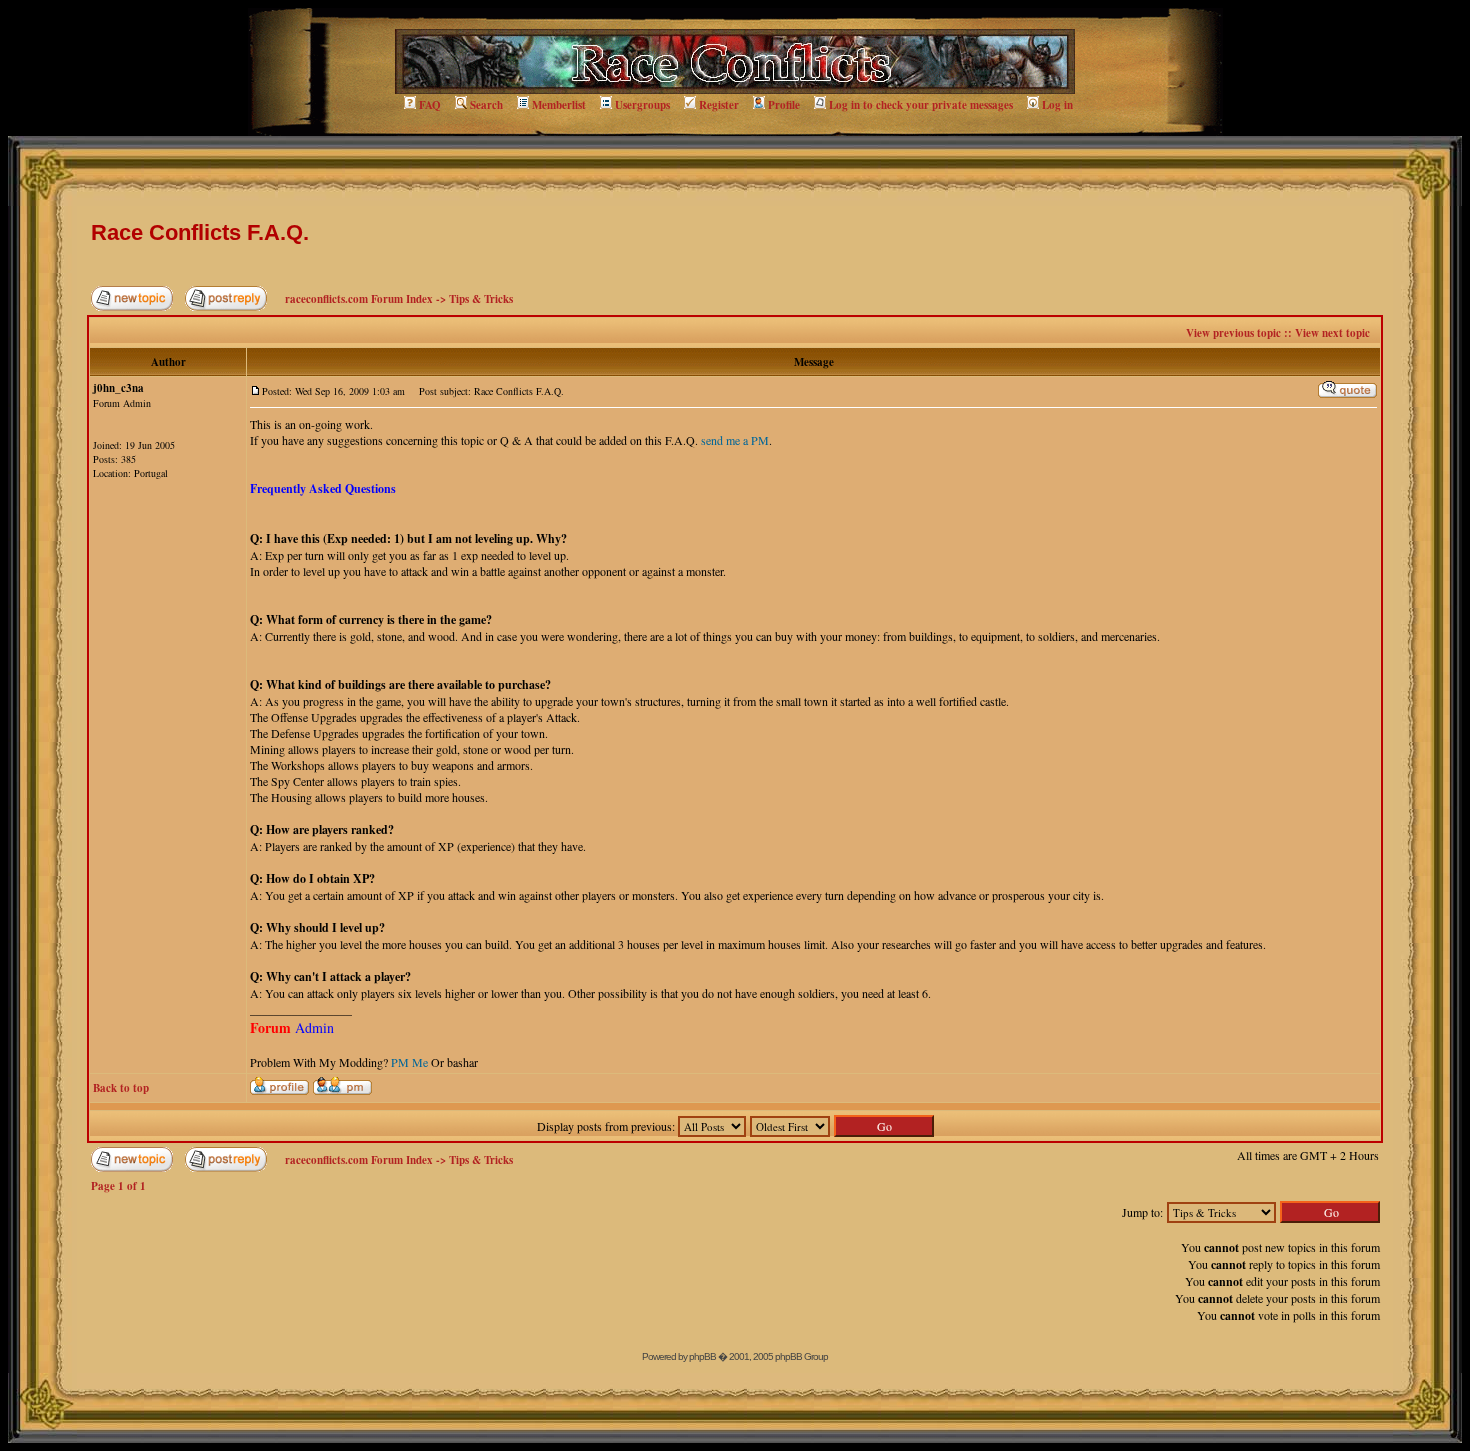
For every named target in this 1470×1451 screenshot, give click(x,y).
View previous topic (1233, 333)
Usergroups (642, 105)
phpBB (702, 1356)
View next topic (1332, 333)
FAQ (430, 105)
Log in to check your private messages (921, 105)
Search (486, 105)
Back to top (121, 1088)
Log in (1057, 105)
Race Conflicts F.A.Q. (200, 232)
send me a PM (735, 440)
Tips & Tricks (481, 299)
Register (719, 105)
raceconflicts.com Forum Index (359, 299)
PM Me (409, 1062)
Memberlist (559, 105)
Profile (784, 105)
